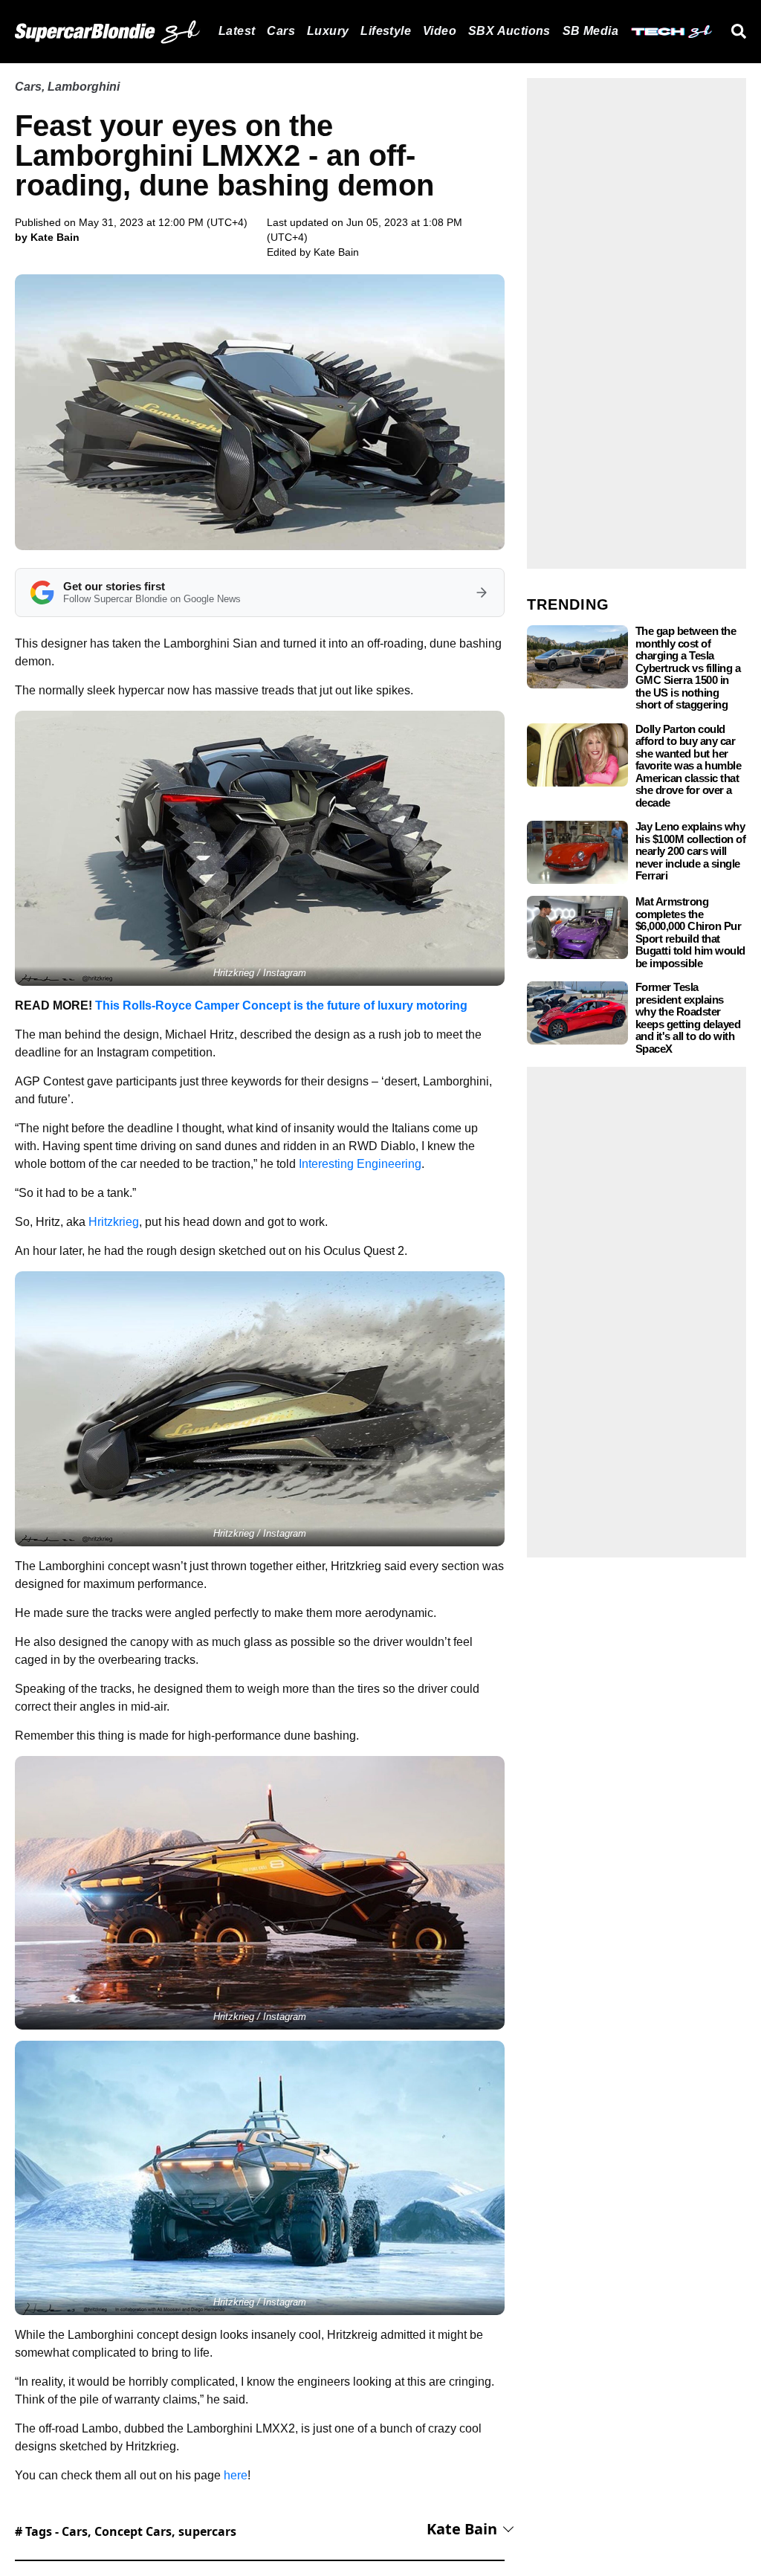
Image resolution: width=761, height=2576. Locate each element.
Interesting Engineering (360, 1164)
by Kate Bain (47, 237)
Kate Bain (336, 252)
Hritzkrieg (114, 1222)
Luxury (328, 31)
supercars (207, 2531)
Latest (237, 31)
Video (440, 31)
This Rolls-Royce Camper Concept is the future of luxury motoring (281, 1005)
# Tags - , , (126, 2531)
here (236, 2475)
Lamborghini (84, 87)
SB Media (590, 31)
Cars (281, 31)
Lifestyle (386, 31)
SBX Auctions (509, 31)
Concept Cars (133, 2531)
